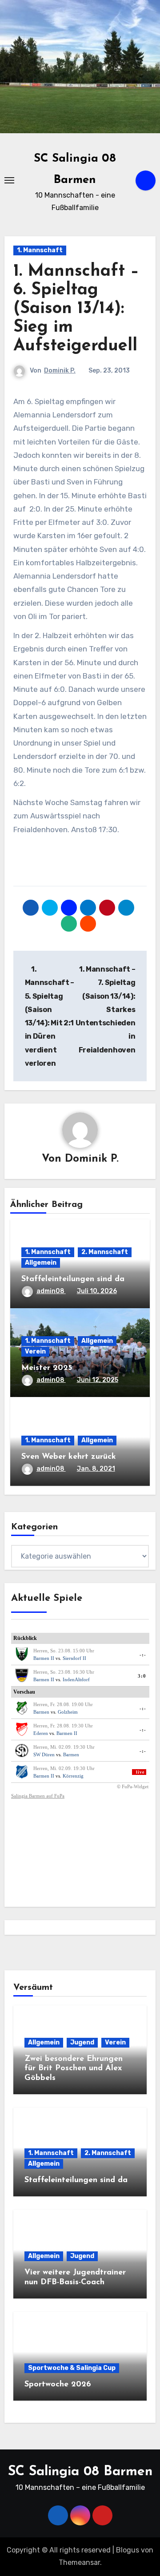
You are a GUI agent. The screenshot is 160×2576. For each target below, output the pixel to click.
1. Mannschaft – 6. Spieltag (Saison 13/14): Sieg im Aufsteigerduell (76, 309)
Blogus (128, 2550)
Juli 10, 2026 (97, 1291)
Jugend (82, 2042)
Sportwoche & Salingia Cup (72, 2368)
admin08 (51, 1291)
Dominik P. (60, 371)
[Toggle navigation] (9, 180)
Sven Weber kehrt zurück (69, 1457)
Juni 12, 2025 (98, 1380)
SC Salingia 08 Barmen (80, 2472)
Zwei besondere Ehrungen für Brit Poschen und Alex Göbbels (74, 2069)
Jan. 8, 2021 (96, 1469)
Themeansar (79, 2562)
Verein (35, 1352)
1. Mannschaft (40, 250)
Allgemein (41, 1263)
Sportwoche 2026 (58, 2385)
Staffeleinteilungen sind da (73, 1279)
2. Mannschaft (105, 1252)
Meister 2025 (47, 1368)
